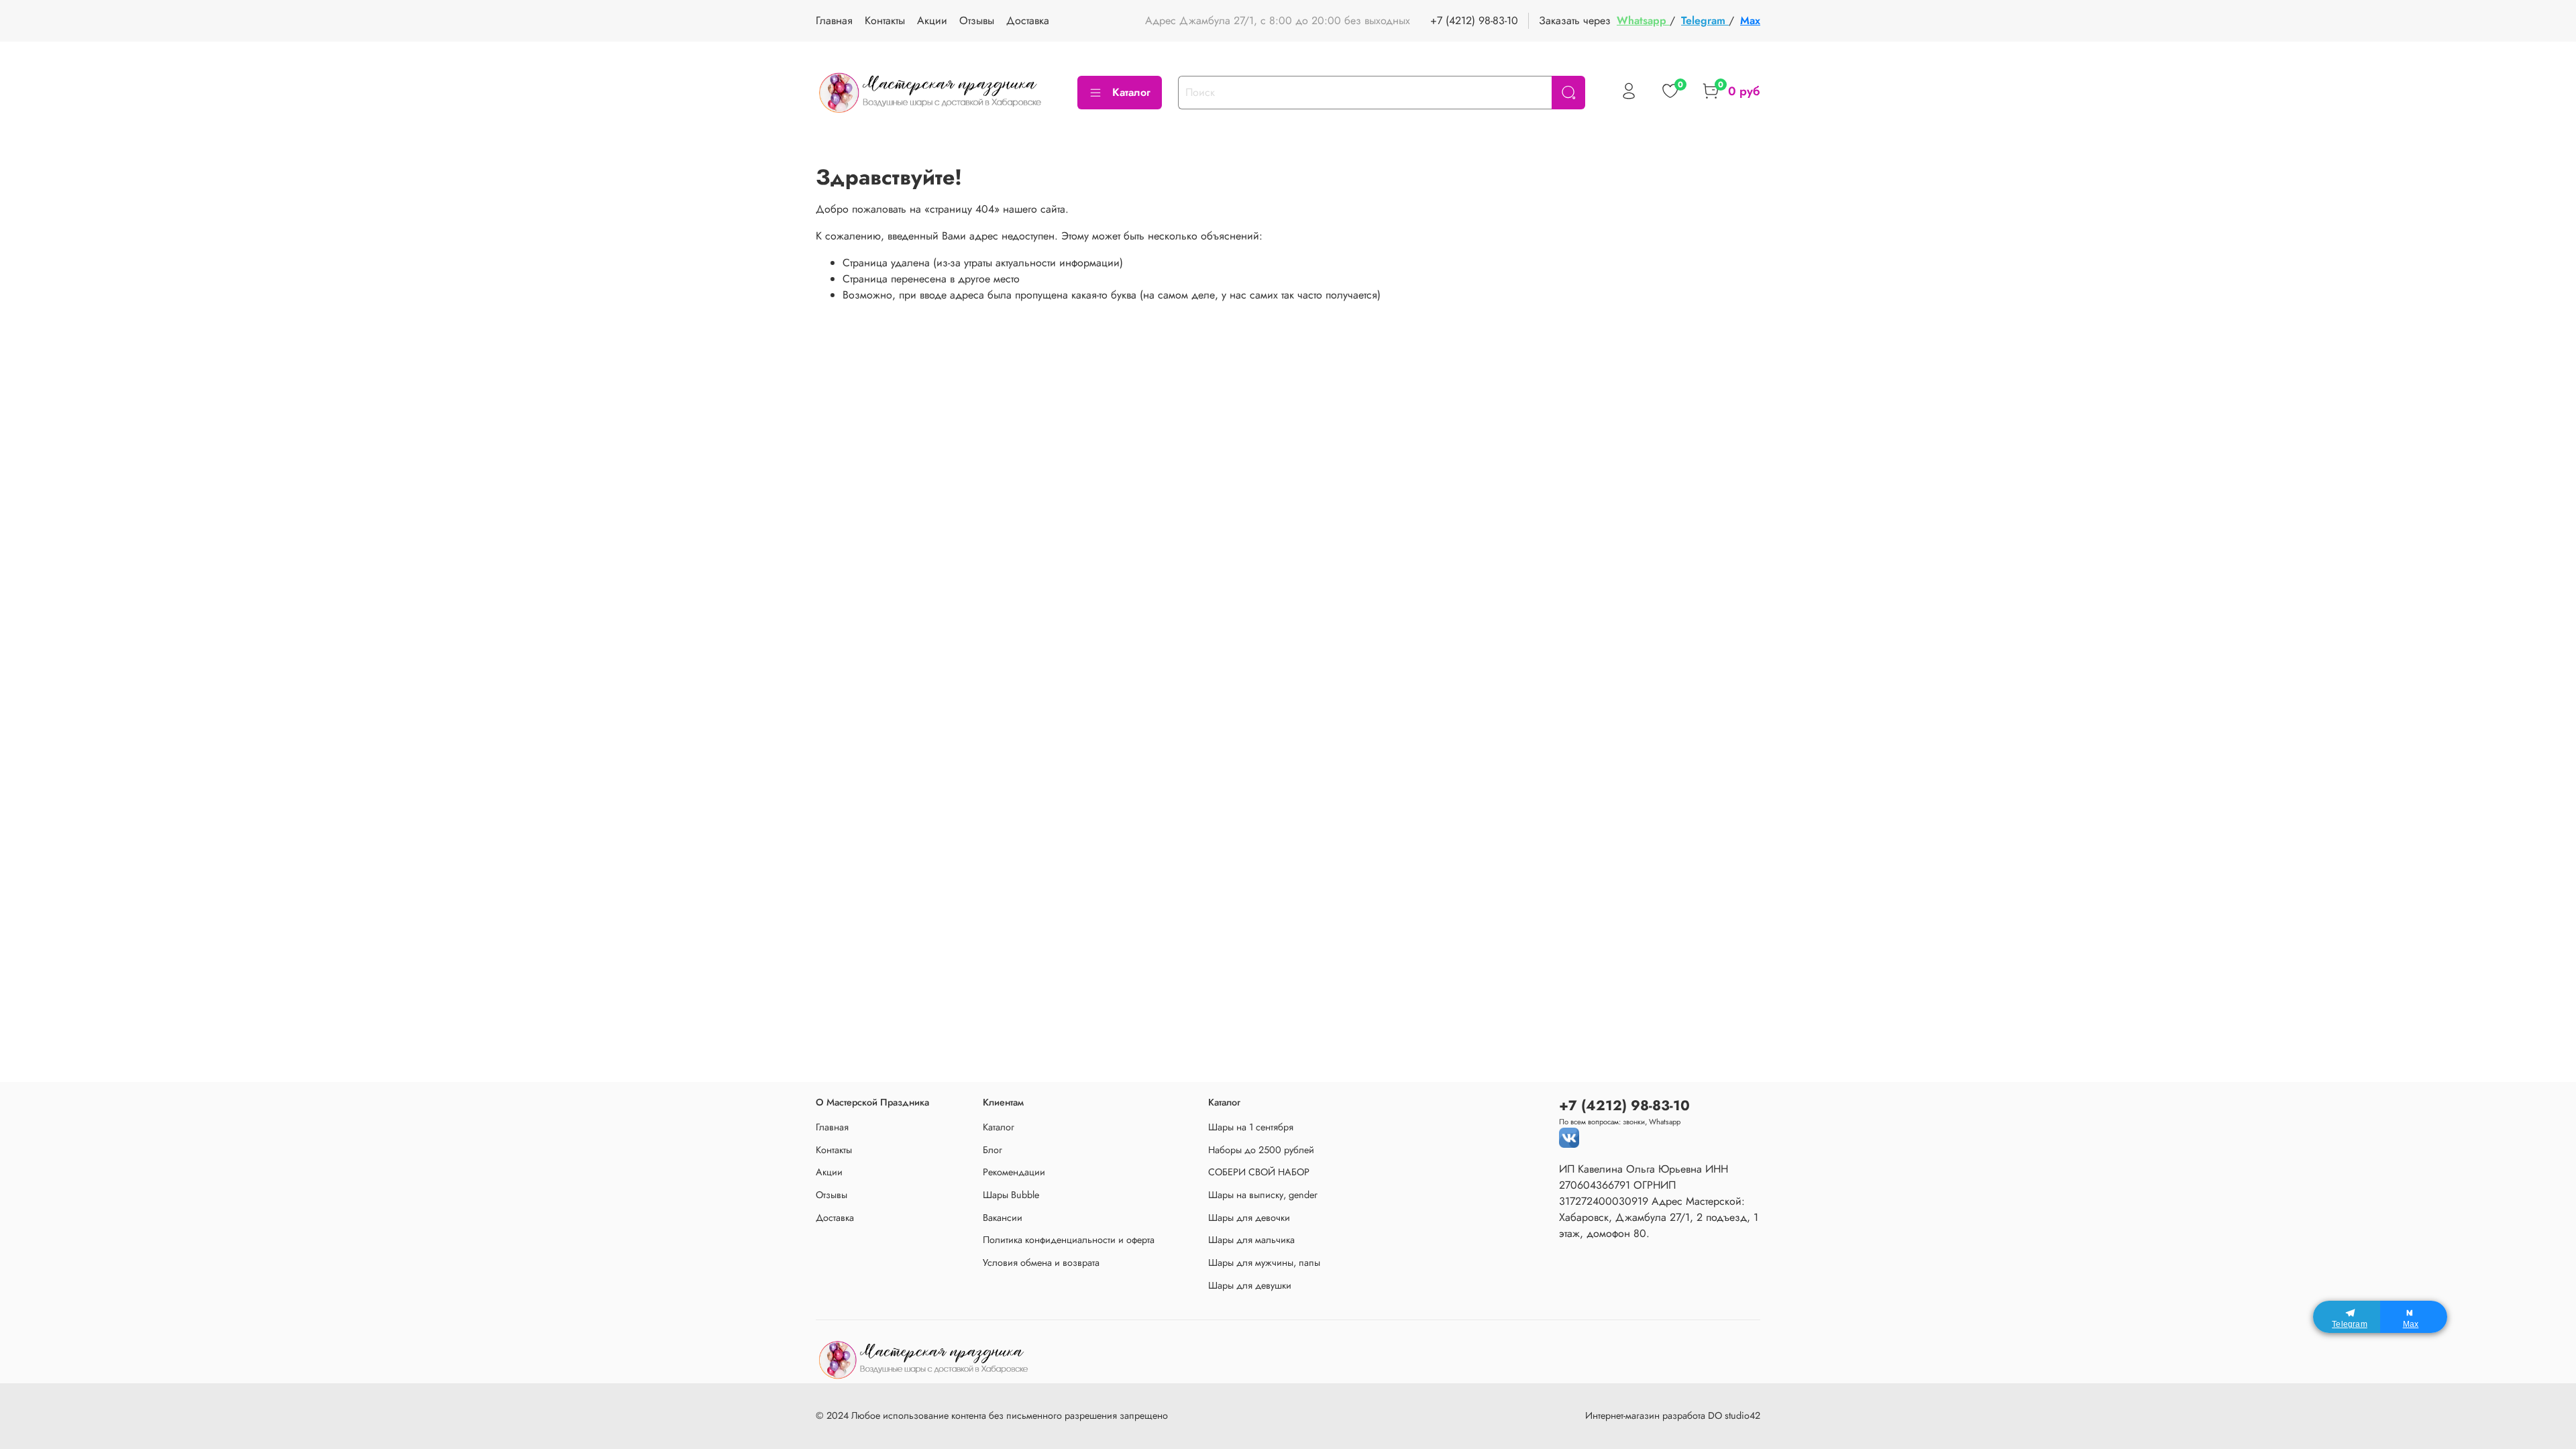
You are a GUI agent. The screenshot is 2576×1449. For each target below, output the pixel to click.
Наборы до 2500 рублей (1261, 1150)
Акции (932, 20)
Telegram (1705, 20)
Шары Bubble (1011, 1195)
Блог (992, 1150)
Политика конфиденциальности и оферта (1069, 1240)
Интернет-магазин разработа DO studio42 (1673, 1415)
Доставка (1028, 20)
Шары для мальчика (1251, 1240)
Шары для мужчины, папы (1264, 1263)
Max (1750, 20)
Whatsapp (1643, 20)
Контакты (885, 20)
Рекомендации (1014, 1172)
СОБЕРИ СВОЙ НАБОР (1259, 1172)
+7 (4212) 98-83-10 (1474, 20)
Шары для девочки (1249, 1218)
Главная (834, 20)
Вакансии (1003, 1218)
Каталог (1131, 92)
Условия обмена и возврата (1041, 1263)
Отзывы (977, 20)
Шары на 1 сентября (1251, 1127)
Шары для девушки (1250, 1285)
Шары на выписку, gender (1263, 1195)
